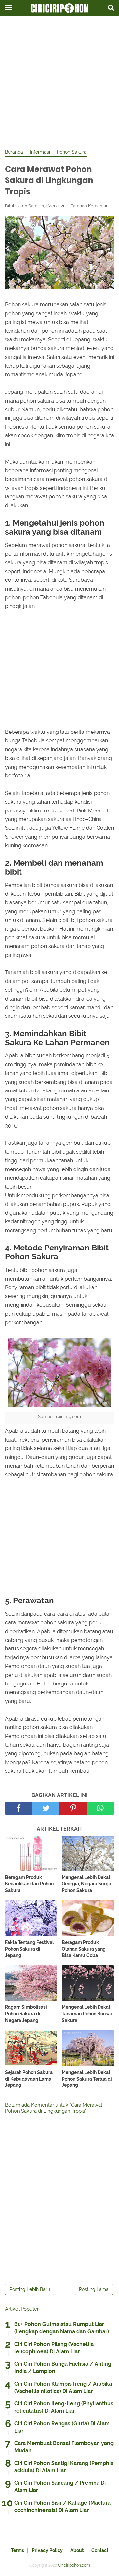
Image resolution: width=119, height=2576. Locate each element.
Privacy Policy (47, 2550)
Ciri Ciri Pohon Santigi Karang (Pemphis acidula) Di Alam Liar (64, 2467)
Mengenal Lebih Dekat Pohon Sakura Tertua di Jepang (87, 2079)
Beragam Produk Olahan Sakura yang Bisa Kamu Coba (84, 1949)
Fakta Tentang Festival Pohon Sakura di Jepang (29, 1949)
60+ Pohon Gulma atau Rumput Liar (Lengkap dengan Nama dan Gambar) (62, 2328)
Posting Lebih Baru (30, 2289)
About (77, 2550)
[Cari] (111, 7)
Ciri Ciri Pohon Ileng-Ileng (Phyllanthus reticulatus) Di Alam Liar (64, 2407)
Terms (18, 2550)
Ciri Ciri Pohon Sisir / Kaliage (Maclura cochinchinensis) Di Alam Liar (62, 2506)
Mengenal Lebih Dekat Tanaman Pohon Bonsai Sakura (87, 2014)
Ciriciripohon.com (74, 2565)
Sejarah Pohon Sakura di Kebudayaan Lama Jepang (29, 2079)
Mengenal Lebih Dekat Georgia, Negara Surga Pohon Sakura (87, 1884)
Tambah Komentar (89, 206)
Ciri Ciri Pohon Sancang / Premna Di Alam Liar (60, 2487)
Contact (100, 2550)
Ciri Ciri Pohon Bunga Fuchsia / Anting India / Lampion (63, 2368)
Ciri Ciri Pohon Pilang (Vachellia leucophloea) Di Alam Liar (54, 2348)
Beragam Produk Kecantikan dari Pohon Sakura (29, 1884)
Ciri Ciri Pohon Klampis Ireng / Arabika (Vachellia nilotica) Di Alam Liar (63, 2387)
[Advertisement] (59, 83)
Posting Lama (94, 2289)
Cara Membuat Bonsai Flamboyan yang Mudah (64, 2447)
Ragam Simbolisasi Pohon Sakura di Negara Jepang (26, 2014)
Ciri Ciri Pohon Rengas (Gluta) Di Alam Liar (62, 2427)
